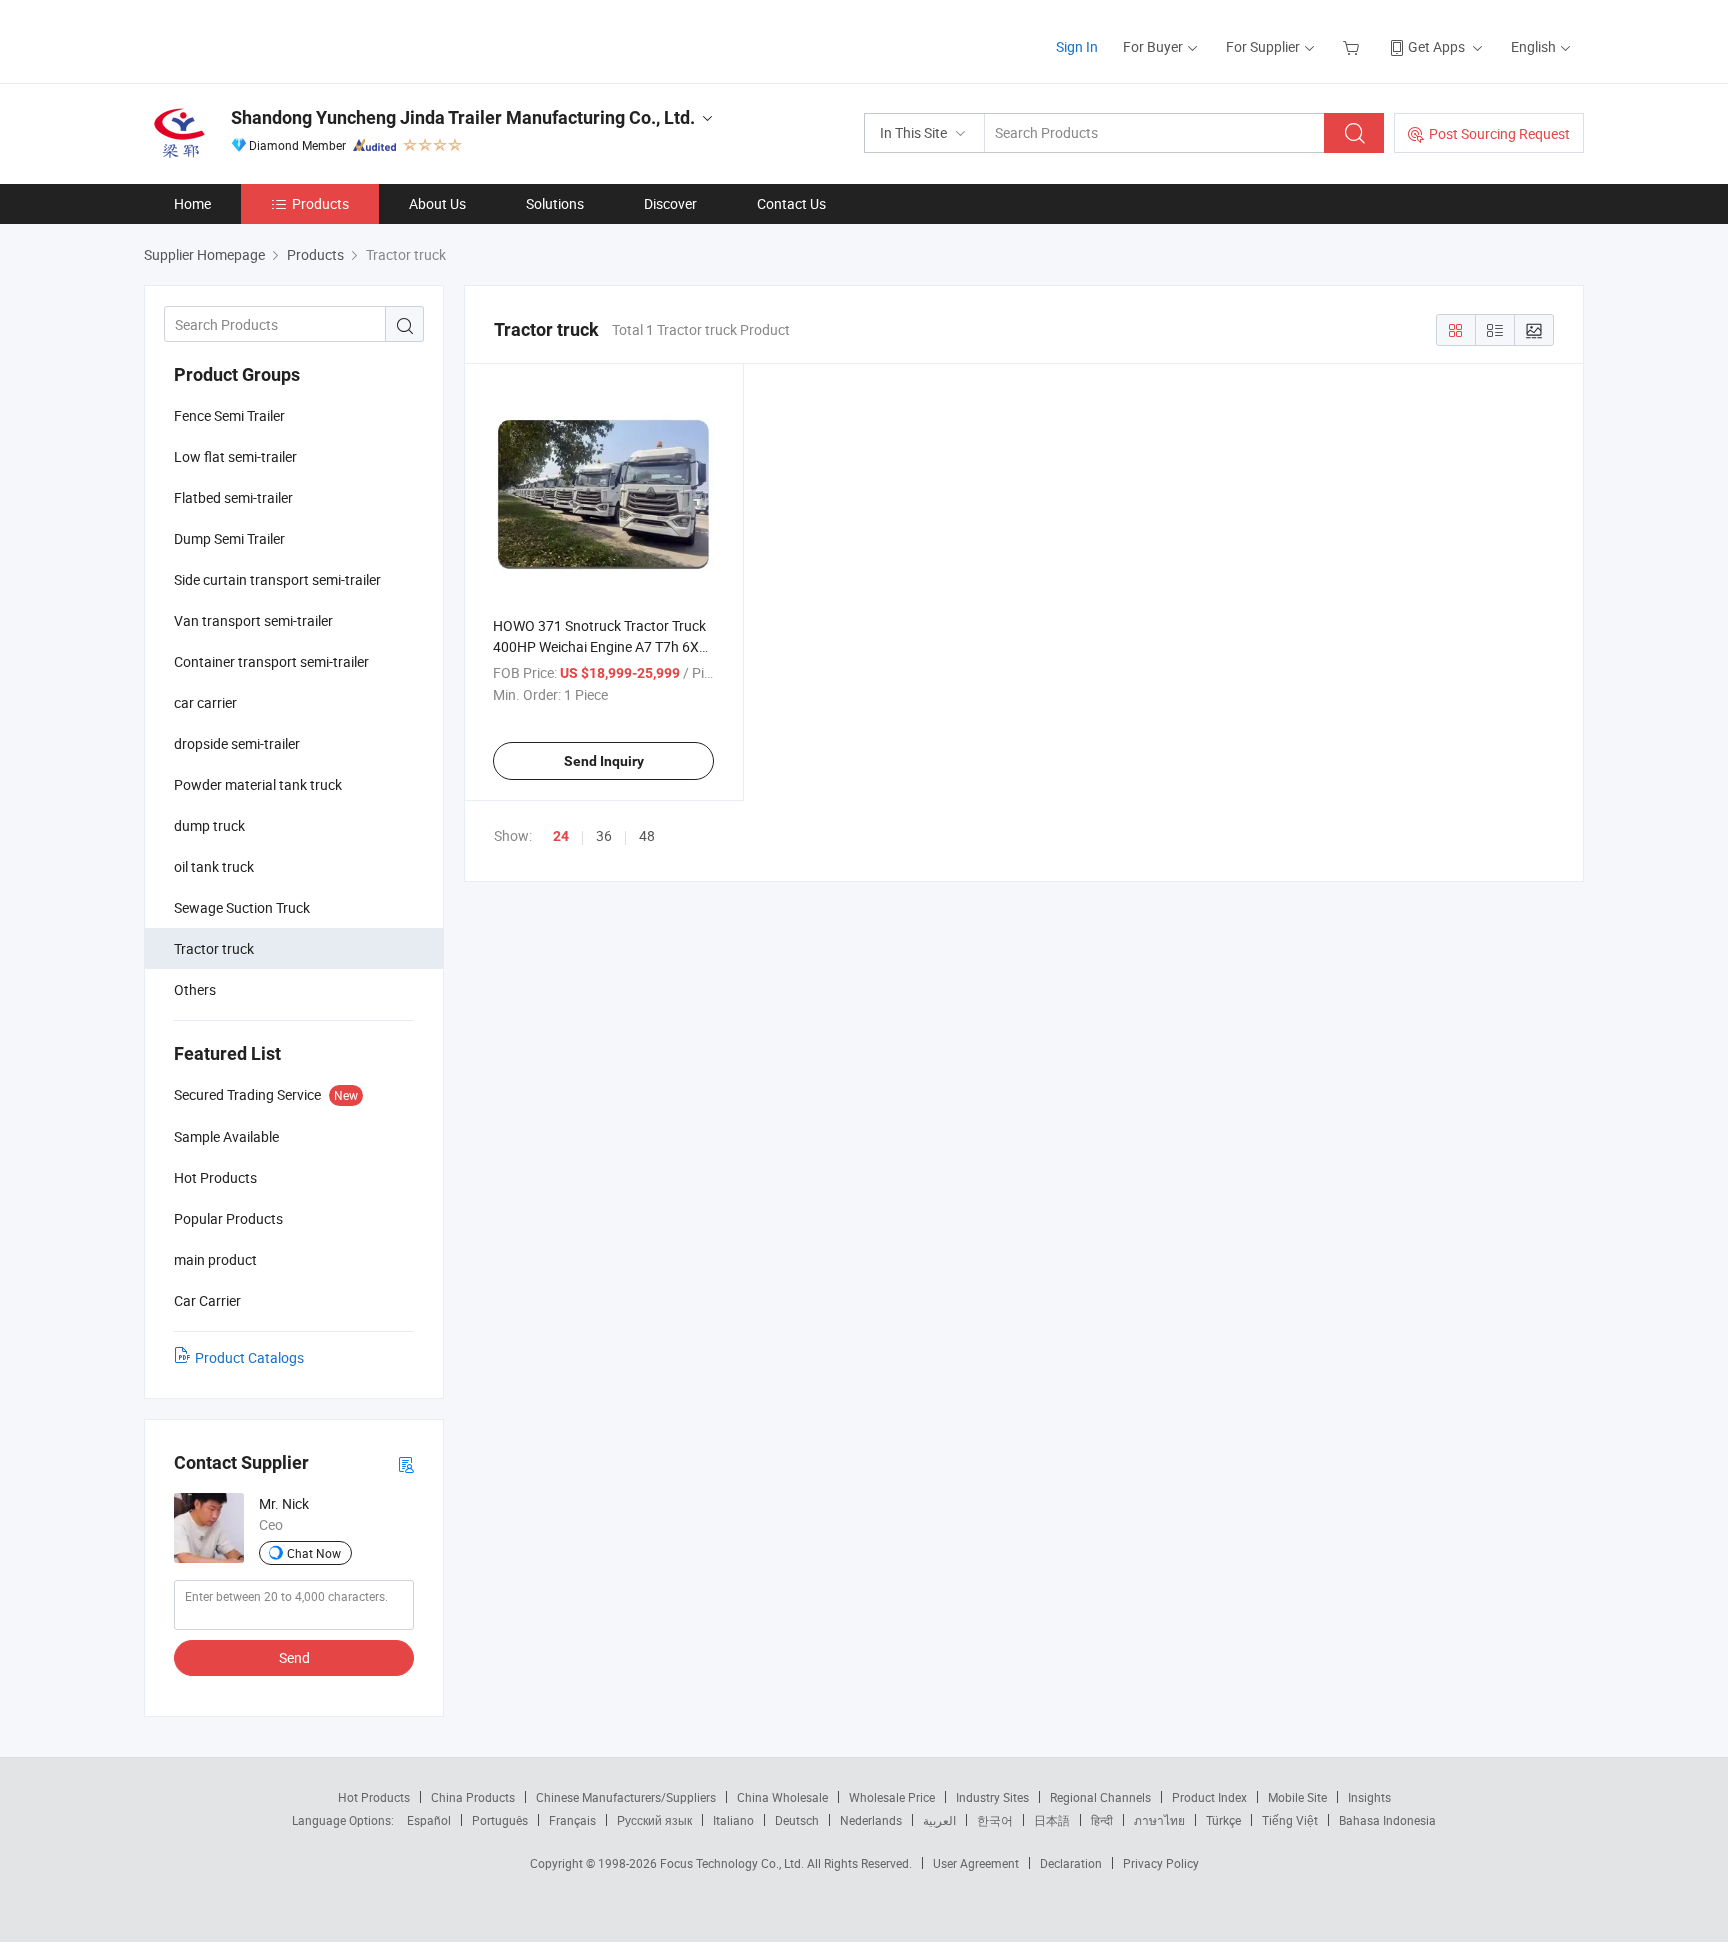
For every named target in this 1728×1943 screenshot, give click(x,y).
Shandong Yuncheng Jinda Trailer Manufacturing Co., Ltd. (463, 117)
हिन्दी (1102, 1820)
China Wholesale (782, 1797)
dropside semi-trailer (237, 743)
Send (294, 1657)
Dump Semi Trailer (229, 538)
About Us (437, 203)
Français (572, 1820)
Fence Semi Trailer (229, 415)
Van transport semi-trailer (253, 620)
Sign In (1077, 46)
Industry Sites (992, 1797)
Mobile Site (1297, 1797)
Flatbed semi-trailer (233, 497)
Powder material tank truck (258, 784)
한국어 (995, 1820)
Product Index (1209, 1797)
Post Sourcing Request (1499, 133)
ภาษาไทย (1159, 1820)
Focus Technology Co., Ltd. (733, 1863)
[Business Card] (406, 1463)
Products (320, 203)
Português (500, 1820)
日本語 (1052, 1820)
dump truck (209, 825)
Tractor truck (214, 948)
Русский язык (654, 1820)
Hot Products (374, 1797)
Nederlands (871, 1820)
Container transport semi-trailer (271, 661)
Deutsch (797, 1820)
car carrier (205, 702)
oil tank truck (214, 866)
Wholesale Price (892, 1797)
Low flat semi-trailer (235, 456)
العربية (939, 1820)
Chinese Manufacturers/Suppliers (626, 1797)
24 (561, 836)
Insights (1369, 1797)
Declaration (1071, 1863)
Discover (670, 203)
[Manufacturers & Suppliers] (272, 39)
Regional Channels (1100, 1797)
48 (647, 835)
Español (429, 1820)
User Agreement (976, 1863)
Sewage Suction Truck (242, 907)
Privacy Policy (1161, 1863)
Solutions (555, 203)
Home (192, 203)
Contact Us (791, 203)
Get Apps (1436, 46)
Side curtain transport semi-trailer (277, 579)
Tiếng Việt (1290, 1820)
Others (195, 989)
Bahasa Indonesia (1387, 1820)
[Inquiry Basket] (1353, 46)
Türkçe (1223, 1820)
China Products (473, 1797)
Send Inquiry (604, 761)
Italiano (733, 1820)
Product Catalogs (249, 1357)
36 (604, 835)
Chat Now (314, 1553)
